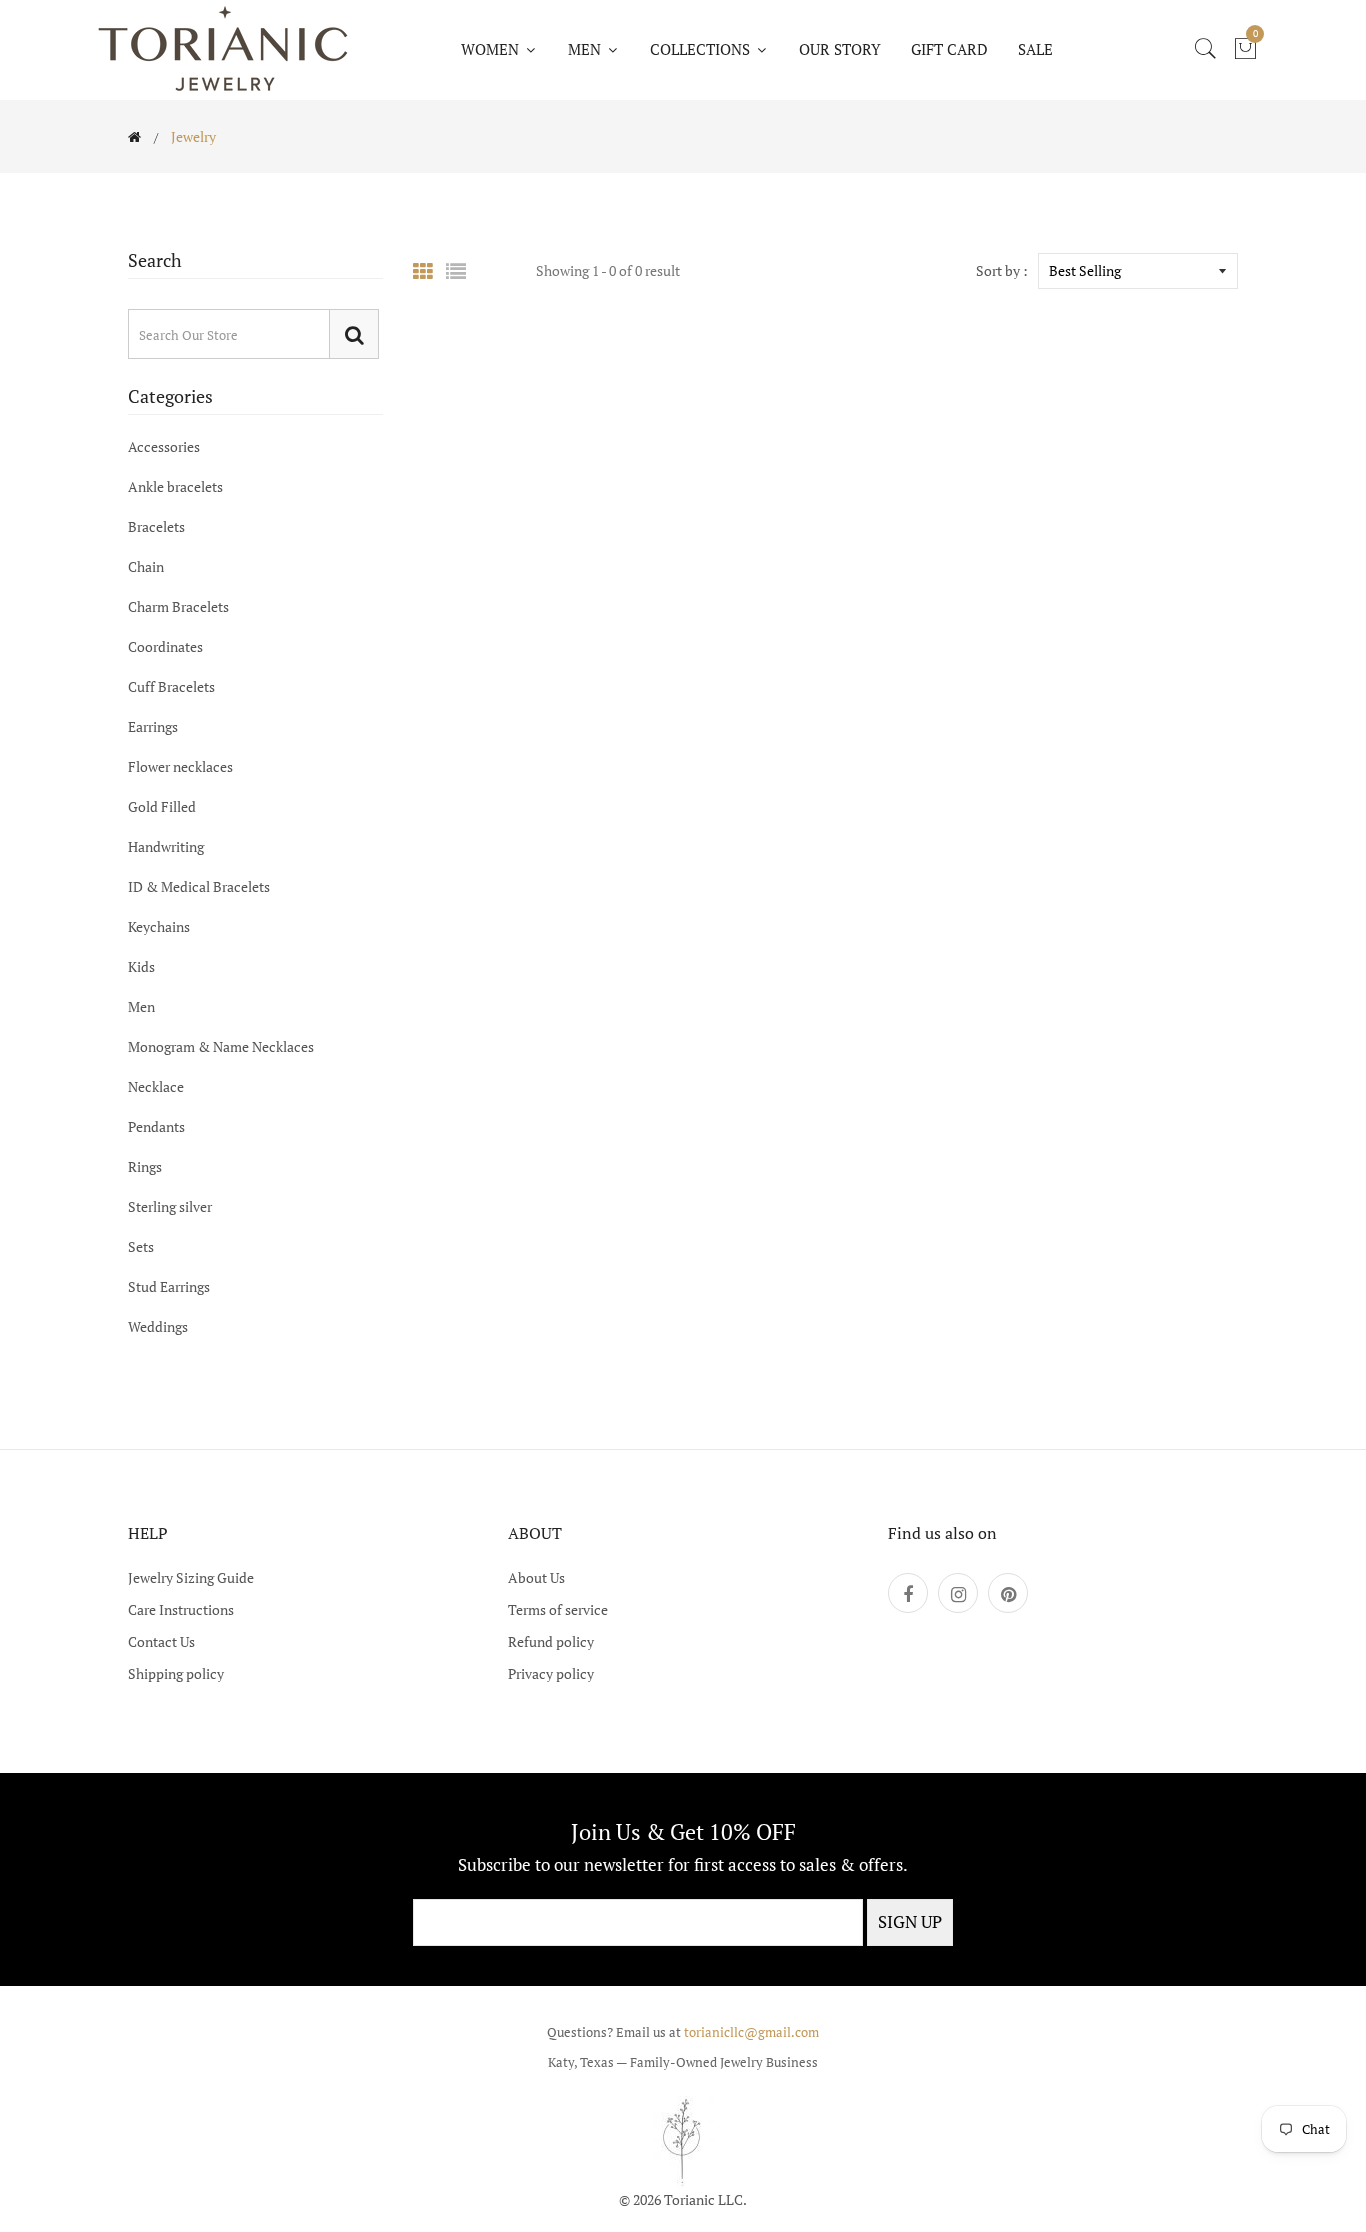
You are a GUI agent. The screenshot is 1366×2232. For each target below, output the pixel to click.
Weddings (158, 1325)
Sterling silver (170, 1206)
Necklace (156, 1086)
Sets (141, 1246)
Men (141, 1006)
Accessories (164, 448)
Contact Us (161, 1641)
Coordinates (165, 646)
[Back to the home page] (134, 137)
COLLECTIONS (702, 49)
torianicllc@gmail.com (751, 2032)
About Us (536, 1577)
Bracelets (156, 526)
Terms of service (558, 1609)
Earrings (153, 726)
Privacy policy (551, 1673)
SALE (1035, 49)
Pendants (156, 1126)
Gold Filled (162, 806)
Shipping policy (176, 1673)
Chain (146, 566)
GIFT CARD (949, 49)
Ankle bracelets (175, 486)
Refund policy (551, 1641)
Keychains (159, 926)
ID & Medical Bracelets (199, 886)
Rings (145, 1166)
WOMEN (492, 49)
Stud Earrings (169, 1286)
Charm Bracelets (178, 606)
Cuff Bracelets (171, 686)
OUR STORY (840, 49)
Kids (141, 966)
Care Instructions (181, 1609)
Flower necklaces (180, 766)
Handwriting (166, 846)
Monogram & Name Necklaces (221, 1046)
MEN (586, 49)
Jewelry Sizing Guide (191, 1577)
